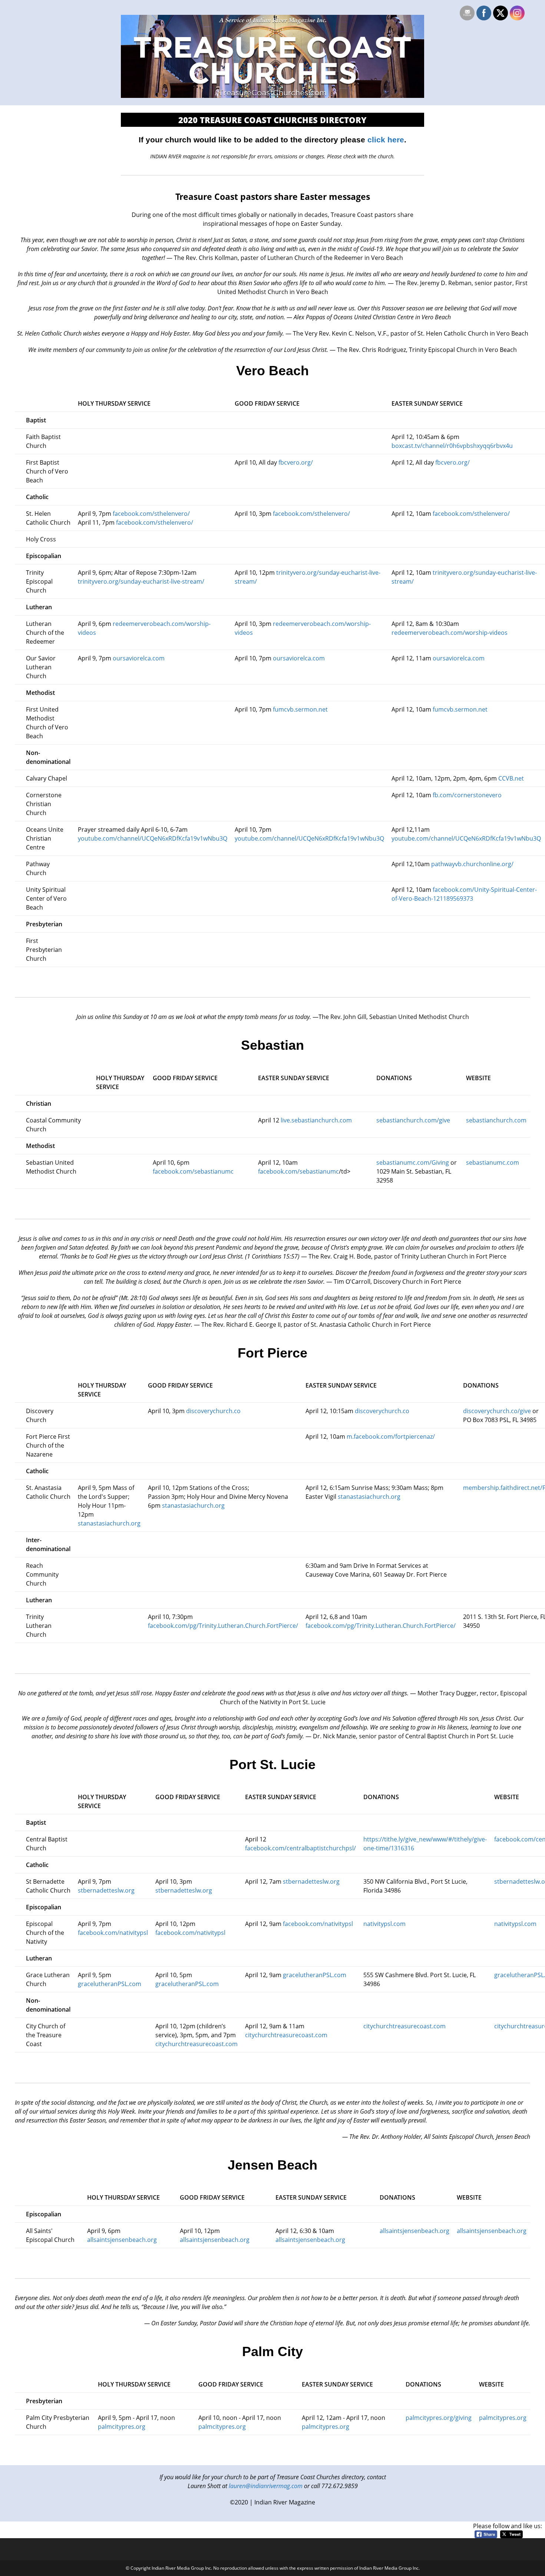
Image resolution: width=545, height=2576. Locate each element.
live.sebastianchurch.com (316, 1120)
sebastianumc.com (493, 1162)
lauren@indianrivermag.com (266, 2486)
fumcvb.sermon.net (300, 709)
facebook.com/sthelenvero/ (151, 514)
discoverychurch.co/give (497, 1411)
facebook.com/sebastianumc (193, 1171)
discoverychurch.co (213, 1411)
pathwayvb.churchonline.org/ (472, 864)
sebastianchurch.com (496, 1120)
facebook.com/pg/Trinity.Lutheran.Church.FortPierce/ (223, 1626)
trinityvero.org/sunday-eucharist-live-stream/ (141, 581)
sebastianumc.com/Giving (413, 1162)
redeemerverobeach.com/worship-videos (450, 633)
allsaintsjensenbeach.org (122, 2240)
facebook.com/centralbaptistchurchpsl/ (300, 1848)
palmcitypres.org (122, 2427)
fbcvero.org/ (296, 462)
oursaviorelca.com (138, 658)
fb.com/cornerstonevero (467, 795)
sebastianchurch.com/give (413, 1120)
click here (386, 140)
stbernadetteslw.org (106, 1890)
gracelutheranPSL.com (110, 1984)
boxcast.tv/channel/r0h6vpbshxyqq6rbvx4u (452, 446)
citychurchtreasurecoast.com (196, 2044)
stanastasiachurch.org (109, 1523)
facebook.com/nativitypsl (113, 1933)
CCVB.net (511, 778)
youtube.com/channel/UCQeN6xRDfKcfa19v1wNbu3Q (153, 838)
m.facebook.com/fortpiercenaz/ (391, 1437)
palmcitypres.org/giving (439, 2418)
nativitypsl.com (384, 1924)
